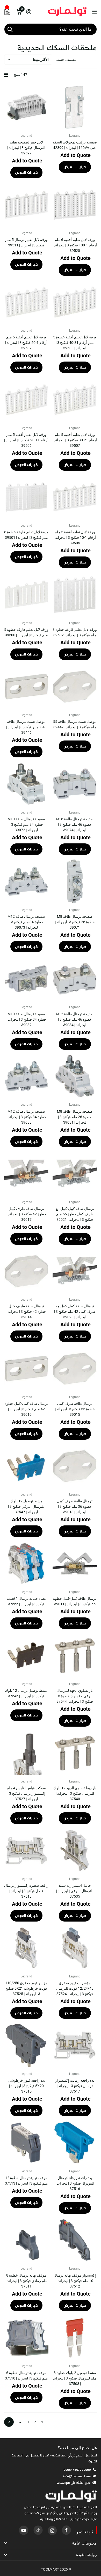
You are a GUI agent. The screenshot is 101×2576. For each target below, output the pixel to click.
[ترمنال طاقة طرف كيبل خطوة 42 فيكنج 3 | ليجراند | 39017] (26, 1174)
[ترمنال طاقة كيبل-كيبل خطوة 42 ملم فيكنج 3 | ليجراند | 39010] (26, 1369)
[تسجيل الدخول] (29, 12)
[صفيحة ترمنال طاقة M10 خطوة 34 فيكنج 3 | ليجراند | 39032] (26, 979)
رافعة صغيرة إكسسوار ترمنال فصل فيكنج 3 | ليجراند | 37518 (26, 1891)
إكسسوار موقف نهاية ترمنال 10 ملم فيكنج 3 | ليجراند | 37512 (75, 2281)
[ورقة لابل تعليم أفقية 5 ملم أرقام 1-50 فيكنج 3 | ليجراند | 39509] (26, 302)
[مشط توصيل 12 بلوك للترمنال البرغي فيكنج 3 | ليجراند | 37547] (26, 1466)
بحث (10, 29)
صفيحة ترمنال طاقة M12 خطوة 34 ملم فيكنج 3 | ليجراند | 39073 (26, 922)
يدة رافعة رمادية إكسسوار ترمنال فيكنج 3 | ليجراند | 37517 (75, 2086)
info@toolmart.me (77, 2476)
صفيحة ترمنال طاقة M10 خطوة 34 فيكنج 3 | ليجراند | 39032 (26, 1019)
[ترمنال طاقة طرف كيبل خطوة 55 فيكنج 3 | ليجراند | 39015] (75, 1369)
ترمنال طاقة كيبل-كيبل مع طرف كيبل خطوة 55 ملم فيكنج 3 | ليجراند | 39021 (75, 1214)
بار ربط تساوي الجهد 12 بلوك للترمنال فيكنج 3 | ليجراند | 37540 (75, 1793)
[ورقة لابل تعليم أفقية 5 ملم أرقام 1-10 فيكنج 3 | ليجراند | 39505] (75, 497)
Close (51, 2543)
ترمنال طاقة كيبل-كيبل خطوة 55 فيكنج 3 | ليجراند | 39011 (75, 1601)
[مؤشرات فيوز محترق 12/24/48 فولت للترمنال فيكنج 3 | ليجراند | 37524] (75, 1948)
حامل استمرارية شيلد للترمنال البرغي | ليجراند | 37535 (75, 1891)
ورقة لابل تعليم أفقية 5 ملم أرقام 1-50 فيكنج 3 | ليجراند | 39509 (26, 343)
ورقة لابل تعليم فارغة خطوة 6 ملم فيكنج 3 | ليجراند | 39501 (26, 535)
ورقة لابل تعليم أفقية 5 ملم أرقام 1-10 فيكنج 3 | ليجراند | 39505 (75, 538)
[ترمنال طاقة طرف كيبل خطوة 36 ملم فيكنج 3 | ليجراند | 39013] (75, 1466)
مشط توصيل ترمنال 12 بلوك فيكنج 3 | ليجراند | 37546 (26, 1693)
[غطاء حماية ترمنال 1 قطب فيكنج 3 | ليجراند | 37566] (26, 1564)
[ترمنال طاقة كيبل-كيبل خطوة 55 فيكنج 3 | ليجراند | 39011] (75, 1564)
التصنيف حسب (66, 60)
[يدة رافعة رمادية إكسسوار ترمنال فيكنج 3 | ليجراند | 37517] (75, 2045)
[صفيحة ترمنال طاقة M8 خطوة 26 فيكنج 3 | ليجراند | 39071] (75, 881)
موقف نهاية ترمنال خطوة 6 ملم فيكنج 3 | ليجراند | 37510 (26, 2375)
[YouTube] (24, 2530)
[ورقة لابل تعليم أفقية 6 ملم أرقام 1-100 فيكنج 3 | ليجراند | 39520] (75, 205)
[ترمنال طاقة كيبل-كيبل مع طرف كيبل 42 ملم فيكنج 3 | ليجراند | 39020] (75, 1271)
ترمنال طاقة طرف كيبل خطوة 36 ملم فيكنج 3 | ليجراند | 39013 (75, 1506)
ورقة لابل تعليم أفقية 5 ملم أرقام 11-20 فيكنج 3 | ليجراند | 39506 (26, 440)
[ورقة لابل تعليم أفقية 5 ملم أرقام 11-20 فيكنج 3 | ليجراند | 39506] (26, 400)
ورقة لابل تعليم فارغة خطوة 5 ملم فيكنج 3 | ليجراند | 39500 (26, 632)
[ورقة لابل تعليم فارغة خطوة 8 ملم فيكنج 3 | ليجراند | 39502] (75, 595)
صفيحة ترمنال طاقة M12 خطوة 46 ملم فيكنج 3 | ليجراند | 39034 (75, 1019)
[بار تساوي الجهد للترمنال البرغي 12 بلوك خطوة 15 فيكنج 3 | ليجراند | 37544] (75, 1656)
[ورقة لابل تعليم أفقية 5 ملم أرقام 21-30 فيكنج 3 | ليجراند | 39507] (75, 400)
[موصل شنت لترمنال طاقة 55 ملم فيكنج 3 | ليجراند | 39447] (75, 687)
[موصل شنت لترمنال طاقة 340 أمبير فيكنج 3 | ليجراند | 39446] (26, 687)
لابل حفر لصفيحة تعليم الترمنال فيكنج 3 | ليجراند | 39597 (26, 148)
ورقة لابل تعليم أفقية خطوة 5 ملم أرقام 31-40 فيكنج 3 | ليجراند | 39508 (75, 343)
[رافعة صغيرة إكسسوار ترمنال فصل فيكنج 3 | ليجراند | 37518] (26, 1850)
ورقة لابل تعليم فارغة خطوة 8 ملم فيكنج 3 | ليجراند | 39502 (75, 632)
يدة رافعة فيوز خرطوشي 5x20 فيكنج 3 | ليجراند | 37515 (26, 2086)
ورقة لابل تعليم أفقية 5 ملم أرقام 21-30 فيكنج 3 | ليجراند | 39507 (75, 440)
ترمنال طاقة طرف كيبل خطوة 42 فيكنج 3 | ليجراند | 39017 (26, 1214)
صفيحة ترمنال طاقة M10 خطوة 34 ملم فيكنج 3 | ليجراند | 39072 (26, 824)
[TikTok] (38, 2530)
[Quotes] (7, 12)
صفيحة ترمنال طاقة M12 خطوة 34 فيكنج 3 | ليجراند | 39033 (26, 1117)
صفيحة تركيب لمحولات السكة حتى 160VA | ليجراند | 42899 (75, 145)
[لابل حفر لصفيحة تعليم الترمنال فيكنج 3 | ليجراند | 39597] (26, 107)
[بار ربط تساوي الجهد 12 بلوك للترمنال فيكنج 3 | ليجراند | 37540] (75, 1753)
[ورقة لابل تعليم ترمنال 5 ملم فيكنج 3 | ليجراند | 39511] (26, 205)
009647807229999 (77, 2470)
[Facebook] (66, 2530)
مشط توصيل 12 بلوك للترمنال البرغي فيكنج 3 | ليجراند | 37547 (26, 1506)
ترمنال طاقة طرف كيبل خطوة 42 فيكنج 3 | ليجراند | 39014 (26, 1312)
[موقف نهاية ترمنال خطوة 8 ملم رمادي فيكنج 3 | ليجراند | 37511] (26, 2240)
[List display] (6, 75)
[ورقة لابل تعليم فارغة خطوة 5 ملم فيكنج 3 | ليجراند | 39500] (26, 595)
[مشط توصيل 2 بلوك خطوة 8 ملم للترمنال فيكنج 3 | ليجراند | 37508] (75, 2338)
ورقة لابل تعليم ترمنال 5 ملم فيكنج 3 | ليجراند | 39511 (26, 242)
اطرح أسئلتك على (74, 2483)
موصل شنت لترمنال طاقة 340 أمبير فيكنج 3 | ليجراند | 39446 (26, 727)
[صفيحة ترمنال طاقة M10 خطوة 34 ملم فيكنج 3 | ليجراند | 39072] (26, 784)
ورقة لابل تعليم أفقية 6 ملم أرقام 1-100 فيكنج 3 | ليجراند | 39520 (75, 245)
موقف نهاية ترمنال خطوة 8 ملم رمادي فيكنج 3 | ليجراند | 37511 (26, 2281)
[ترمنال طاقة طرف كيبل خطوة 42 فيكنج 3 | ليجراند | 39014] (26, 1271)
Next (9, 2422)
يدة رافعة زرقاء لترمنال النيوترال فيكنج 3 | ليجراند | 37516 (75, 2183)
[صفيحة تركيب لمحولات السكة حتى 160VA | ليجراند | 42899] (75, 107)
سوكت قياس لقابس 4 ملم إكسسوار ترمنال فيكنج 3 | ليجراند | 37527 (26, 1793)
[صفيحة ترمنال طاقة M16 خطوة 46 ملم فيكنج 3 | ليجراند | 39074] (75, 784)
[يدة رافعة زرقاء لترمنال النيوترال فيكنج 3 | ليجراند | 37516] (75, 2143)
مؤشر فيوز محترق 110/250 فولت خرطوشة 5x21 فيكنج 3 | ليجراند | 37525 (26, 1988)
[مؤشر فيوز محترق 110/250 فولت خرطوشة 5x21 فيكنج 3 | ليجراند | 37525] (26, 1948)
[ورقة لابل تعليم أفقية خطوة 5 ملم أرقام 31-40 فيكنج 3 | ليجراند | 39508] (75, 302)
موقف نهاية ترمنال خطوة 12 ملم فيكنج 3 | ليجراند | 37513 (26, 2181)
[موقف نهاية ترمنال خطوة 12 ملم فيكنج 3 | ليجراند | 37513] (26, 2143)
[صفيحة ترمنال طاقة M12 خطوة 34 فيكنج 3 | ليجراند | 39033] (26, 1076)
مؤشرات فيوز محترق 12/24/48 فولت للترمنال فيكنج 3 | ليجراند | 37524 (75, 1988)
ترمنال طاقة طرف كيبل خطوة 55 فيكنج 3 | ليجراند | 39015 (75, 1409)
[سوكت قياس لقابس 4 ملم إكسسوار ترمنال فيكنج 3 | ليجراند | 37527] (26, 1753)
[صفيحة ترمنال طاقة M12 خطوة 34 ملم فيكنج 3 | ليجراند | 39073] (26, 881)
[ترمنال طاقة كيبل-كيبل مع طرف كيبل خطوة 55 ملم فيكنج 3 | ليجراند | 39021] (75, 1174)
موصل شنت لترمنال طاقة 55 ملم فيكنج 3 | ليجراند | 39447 (75, 724)
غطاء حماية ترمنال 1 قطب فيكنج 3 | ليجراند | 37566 (26, 1601)
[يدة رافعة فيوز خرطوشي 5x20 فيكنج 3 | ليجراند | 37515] (26, 2045)
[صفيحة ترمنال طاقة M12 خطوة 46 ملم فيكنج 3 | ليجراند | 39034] (75, 979)
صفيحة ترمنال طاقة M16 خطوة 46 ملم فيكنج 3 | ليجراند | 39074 (75, 824)
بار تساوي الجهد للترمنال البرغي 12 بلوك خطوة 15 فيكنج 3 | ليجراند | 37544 (75, 1696)
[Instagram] (52, 2530)
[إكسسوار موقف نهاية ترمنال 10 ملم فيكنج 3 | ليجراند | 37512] (75, 2240)
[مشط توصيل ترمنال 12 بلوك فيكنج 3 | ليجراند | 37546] (26, 1656)
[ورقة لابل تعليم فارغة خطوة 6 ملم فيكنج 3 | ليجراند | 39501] (26, 497)
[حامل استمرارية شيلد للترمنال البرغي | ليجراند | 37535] (75, 1850)
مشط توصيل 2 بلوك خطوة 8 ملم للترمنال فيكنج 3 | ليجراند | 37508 (75, 2378)
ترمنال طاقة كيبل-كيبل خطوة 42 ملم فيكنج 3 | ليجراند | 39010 (26, 1409)
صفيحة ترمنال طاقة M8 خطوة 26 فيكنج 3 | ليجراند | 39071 (75, 922)
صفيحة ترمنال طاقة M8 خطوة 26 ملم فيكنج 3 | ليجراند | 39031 (75, 1117)
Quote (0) (4, 649)
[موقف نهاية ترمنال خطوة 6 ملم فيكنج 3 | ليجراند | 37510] (26, 2338)
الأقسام (94, 12)
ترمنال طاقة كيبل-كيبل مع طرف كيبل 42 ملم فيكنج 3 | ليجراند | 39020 (75, 1312)
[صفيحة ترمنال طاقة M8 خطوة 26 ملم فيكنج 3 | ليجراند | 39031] (75, 1076)
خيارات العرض (75, 167)
